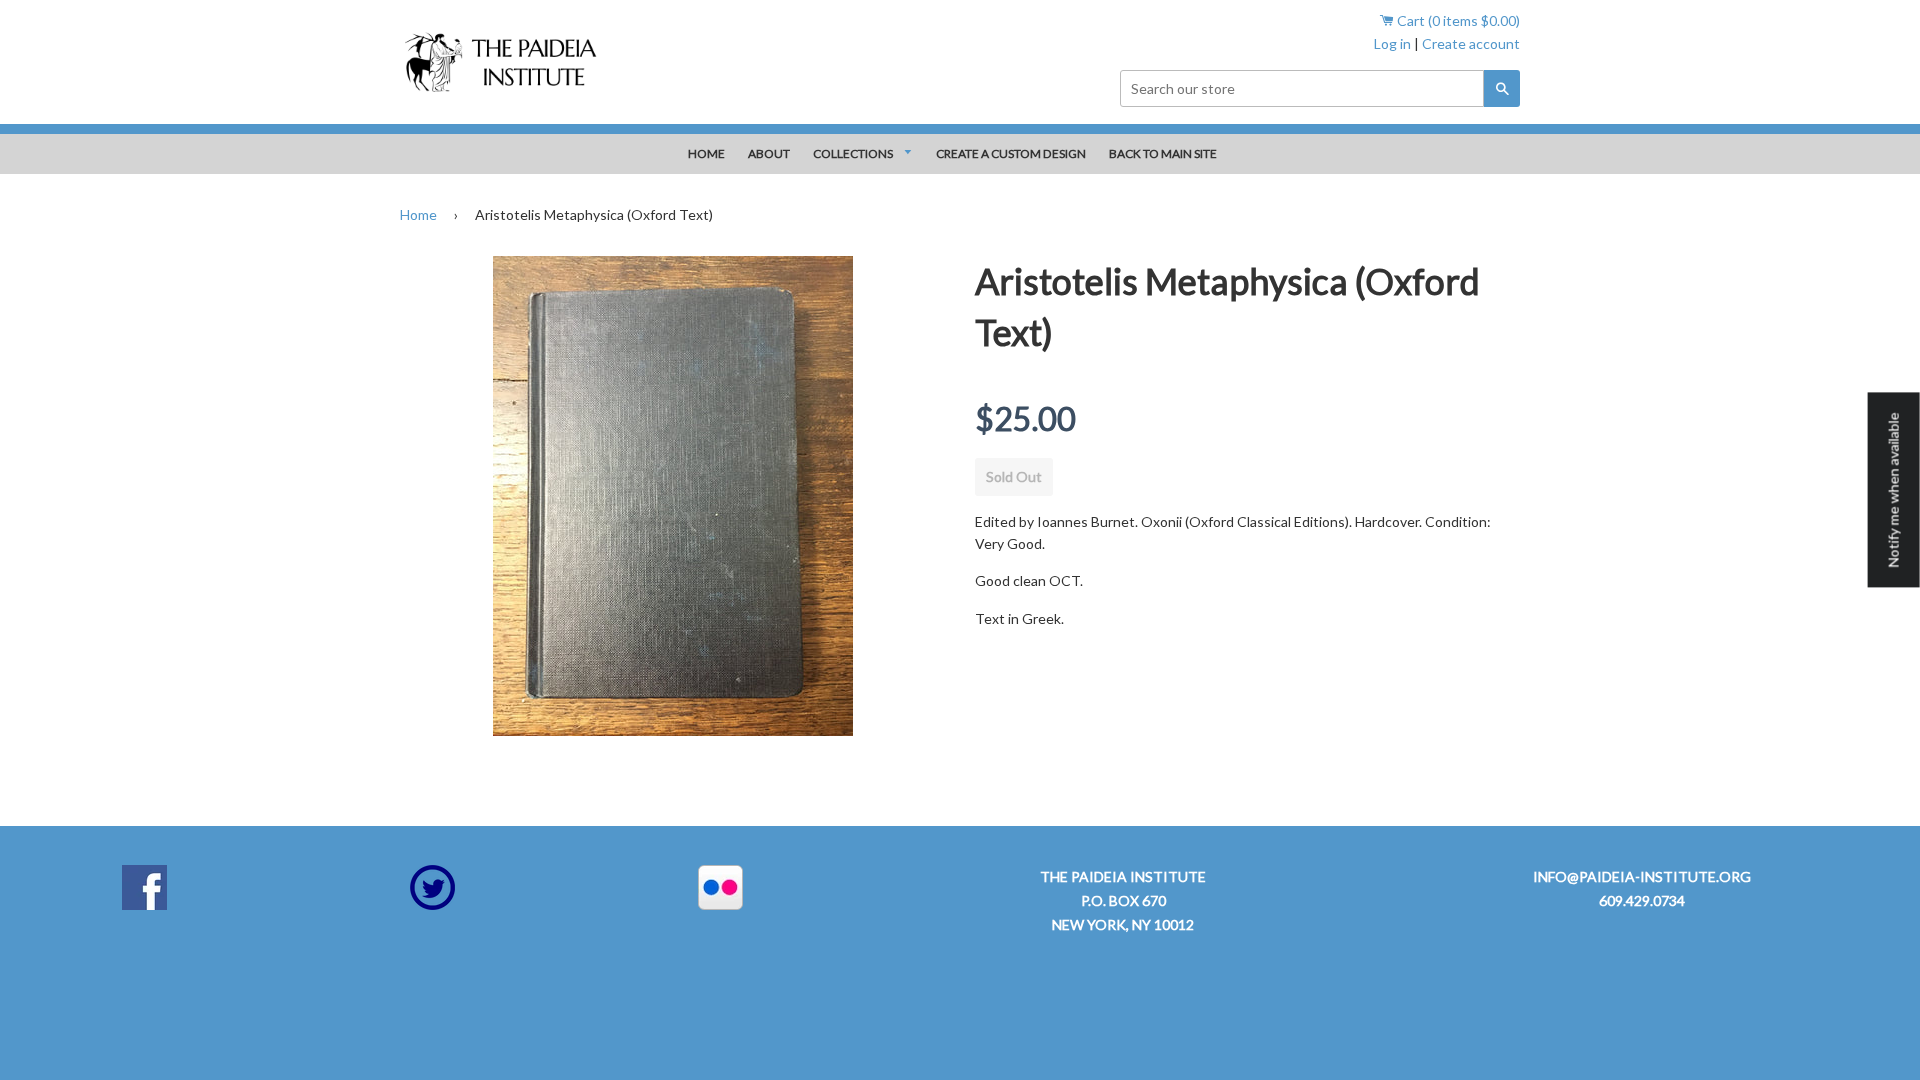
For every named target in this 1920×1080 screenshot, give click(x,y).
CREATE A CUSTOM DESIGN (1011, 153)
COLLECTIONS (854, 153)
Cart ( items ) (1457, 20)
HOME (706, 153)
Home (418, 214)
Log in (1392, 43)
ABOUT (769, 153)
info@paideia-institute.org (1642, 876)
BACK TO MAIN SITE (1163, 153)
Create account (1471, 43)
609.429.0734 (1642, 900)
